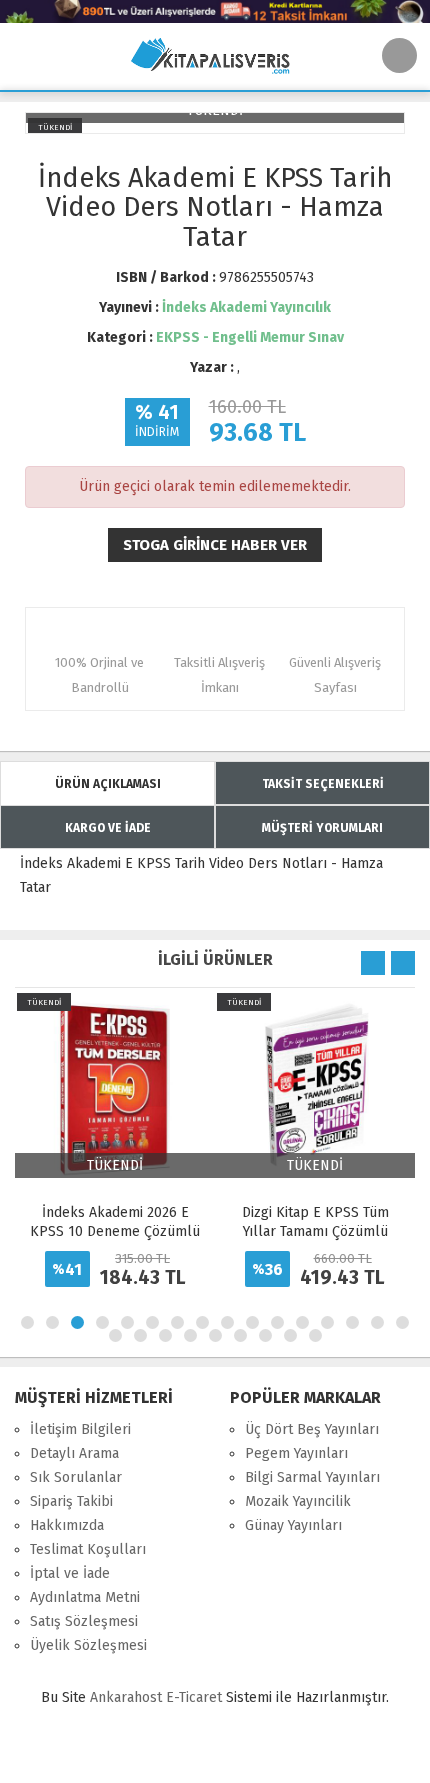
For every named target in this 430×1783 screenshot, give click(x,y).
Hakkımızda (67, 1525)
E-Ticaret (194, 1697)
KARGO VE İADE (108, 828)
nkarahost (128, 1697)
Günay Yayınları (293, 1525)
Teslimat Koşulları (88, 1549)
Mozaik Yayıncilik (298, 1501)
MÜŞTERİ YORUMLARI (322, 828)
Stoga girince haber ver (215, 545)
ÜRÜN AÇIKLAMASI (108, 784)
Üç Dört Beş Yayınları (312, 1429)
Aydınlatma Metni (85, 1597)
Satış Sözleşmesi (84, 1621)
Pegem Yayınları (296, 1453)
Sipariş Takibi (71, 1501)
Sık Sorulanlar (76, 1477)
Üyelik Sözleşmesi (88, 1645)
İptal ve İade (70, 1573)
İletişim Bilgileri (80, 1429)
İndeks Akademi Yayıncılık (246, 307)
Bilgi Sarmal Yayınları (312, 1477)
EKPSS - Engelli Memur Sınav (250, 337)
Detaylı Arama (74, 1453)
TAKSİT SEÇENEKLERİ (323, 784)
